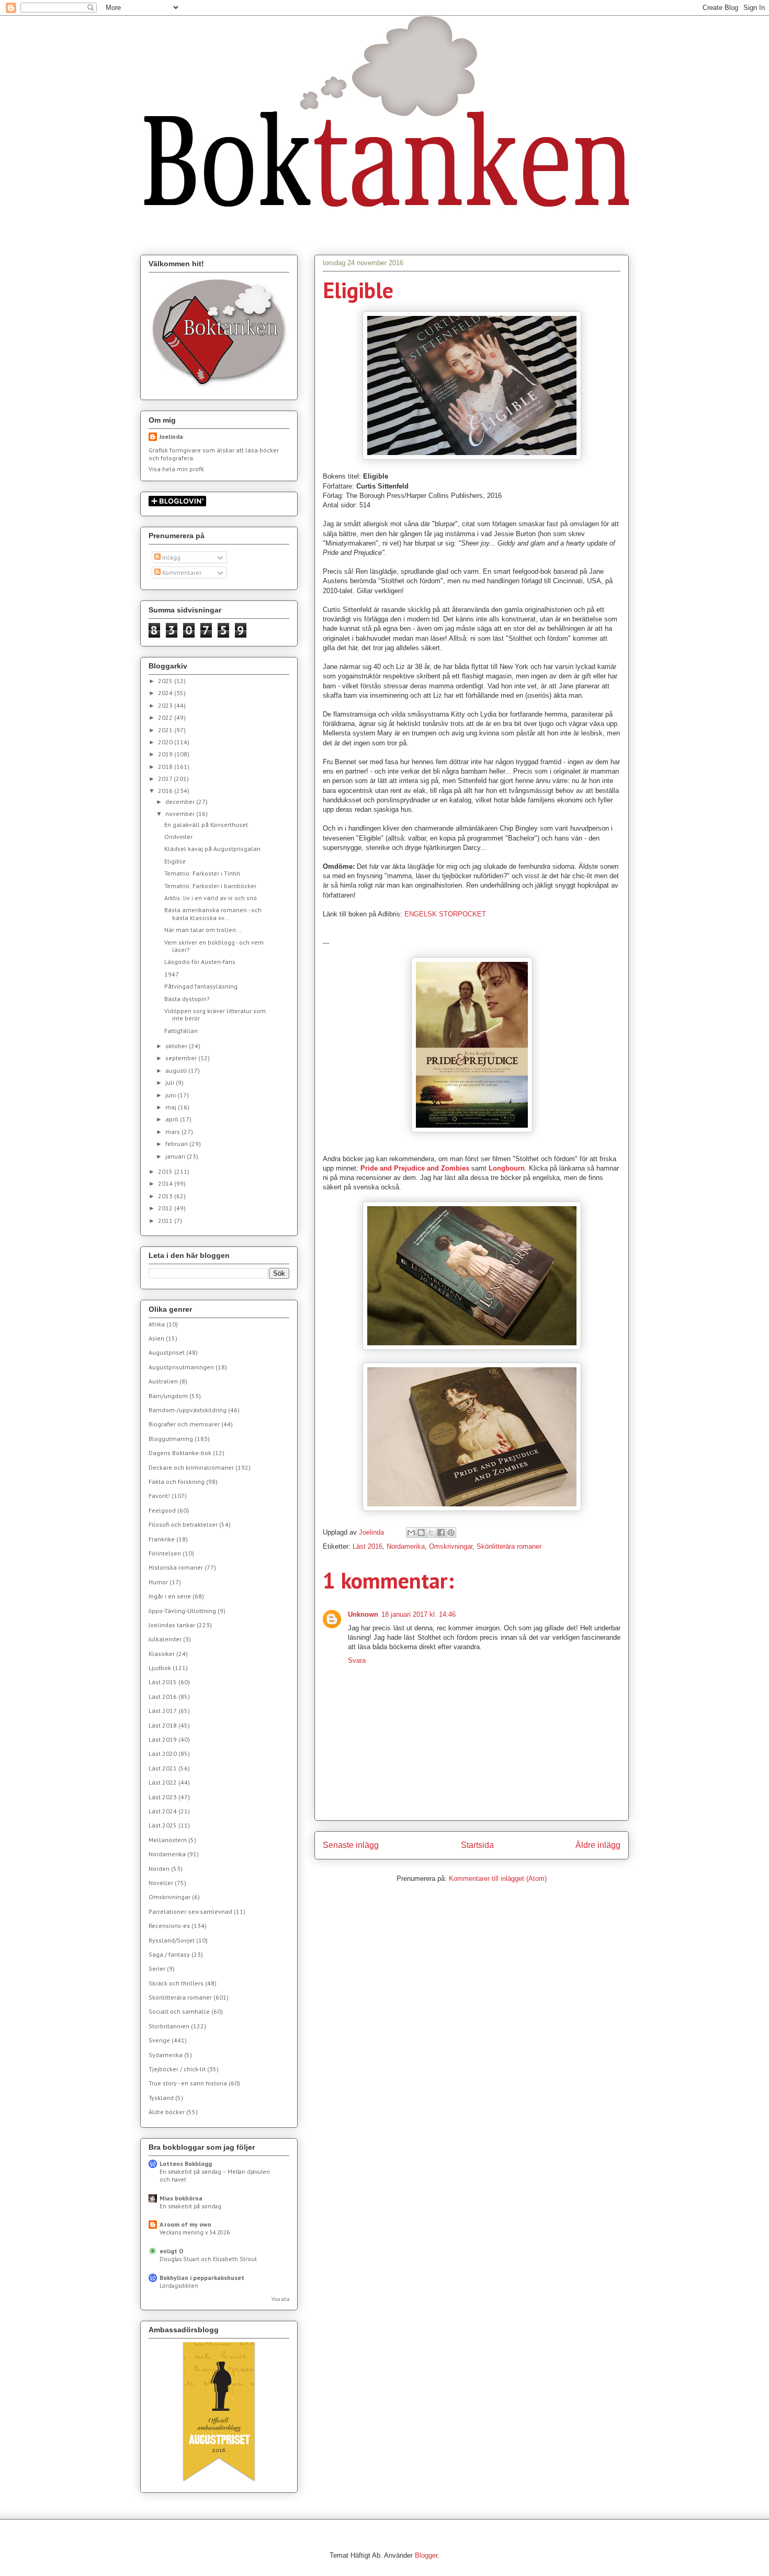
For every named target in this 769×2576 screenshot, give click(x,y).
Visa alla (280, 2299)
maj (172, 1107)
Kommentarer (181, 572)
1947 (172, 974)
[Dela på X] (431, 1533)
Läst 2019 (163, 1739)
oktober (177, 1046)
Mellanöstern (168, 1840)
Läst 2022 (163, 1782)
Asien (156, 1338)
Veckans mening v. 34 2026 (195, 2232)
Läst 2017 (163, 1711)
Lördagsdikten (179, 2285)
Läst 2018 (163, 1725)
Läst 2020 (163, 1754)
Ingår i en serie (170, 1596)
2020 (166, 742)
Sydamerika (166, 2055)
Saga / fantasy (169, 1954)
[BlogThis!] (421, 1533)
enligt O (172, 2251)
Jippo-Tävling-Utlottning (182, 1611)
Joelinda (171, 436)
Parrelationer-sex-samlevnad (190, 1911)
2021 (166, 730)
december (181, 802)
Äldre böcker (167, 2112)
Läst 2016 (367, 1546)
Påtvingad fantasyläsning (201, 986)
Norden (159, 1869)
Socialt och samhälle (179, 2011)
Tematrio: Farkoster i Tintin (202, 873)
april (173, 1119)
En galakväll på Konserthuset (206, 825)
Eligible (175, 861)
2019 (166, 754)
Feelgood (162, 1510)
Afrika (157, 1324)
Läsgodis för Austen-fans (200, 962)
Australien (163, 1381)
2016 (166, 791)
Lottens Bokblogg (186, 2164)
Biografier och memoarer (184, 1424)
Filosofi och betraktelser (183, 1524)
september (182, 1058)
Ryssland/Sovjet (172, 1940)
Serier (157, 1968)
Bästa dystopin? (187, 999)
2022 (166, 717)
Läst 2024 (163, 1811)
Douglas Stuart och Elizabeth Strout (208, 2259)
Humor (158, 1582)
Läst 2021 (163, 1768)
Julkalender (165, 1639)
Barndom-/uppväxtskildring (188, 1410)
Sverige (159, 2040)
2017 (166, 779)
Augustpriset (167, 1352)
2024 (166, 693)
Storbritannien (169, 2026)
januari (176, 1156)
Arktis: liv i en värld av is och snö (211, 898)
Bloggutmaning (171, 1439)
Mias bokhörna (181, 2198)
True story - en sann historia (188, 2083)
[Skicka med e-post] (411, 1533)
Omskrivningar (451, 1546)
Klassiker (162, 1654)
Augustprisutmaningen (181, 1367)
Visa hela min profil (176, 469)
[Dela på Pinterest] (451, 1533)
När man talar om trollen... (203, 930)
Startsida (477, 1845)
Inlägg (171, 557)
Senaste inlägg (351, 1845)
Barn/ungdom (168, 1396)
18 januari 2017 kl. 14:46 (419, 1614)
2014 (166, 1183)
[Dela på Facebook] (441, 1533)
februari (177, 1144)
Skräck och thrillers (176, 1983)
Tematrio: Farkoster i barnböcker (210, 886)
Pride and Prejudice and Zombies (415, 1168)
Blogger (426, 2555)
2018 (166, 767)
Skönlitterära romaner (509, 1546)
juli (171, 1082)
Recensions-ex (169, 1926)
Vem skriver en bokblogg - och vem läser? (214, 946)
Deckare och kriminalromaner (191, 1467)
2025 (166, 681)
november (181, 814)
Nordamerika (406, 1546)
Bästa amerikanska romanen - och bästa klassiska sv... (213, 913)
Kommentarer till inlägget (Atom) (498, 1879)
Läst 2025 (163, 1825)
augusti (177, 1070)
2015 (166, 1171)
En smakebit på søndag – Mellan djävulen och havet (215, 2175)
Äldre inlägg (598, 1845)
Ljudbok (160, 1668)
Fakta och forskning (177, 1482)
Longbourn (507, 1168)
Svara (357, 1660)
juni (171, 1095)
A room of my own (185, 2224)
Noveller (161, 1883)
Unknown (363, 1614)
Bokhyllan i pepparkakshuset (202, 2278)
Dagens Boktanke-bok (180, 1453)
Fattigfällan (181, 1031)
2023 (166, 705)
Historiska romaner (176, 1567)
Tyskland (161, 2098)
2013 (166, 1196)
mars (173, 1132)
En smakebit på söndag (190, 2206)
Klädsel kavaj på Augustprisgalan (212, 849)
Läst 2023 (163, 1797)
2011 (166, 1221)
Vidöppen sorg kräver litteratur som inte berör (215, 1014)
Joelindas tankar (172, 1625)
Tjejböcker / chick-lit (177, 2069)
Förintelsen (165, 1553)
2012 (166, 1208)
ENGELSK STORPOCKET (445, 914)
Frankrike (162, 1539)
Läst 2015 (163, 1682)
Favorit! (159, 1496)
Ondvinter (178, 837)
